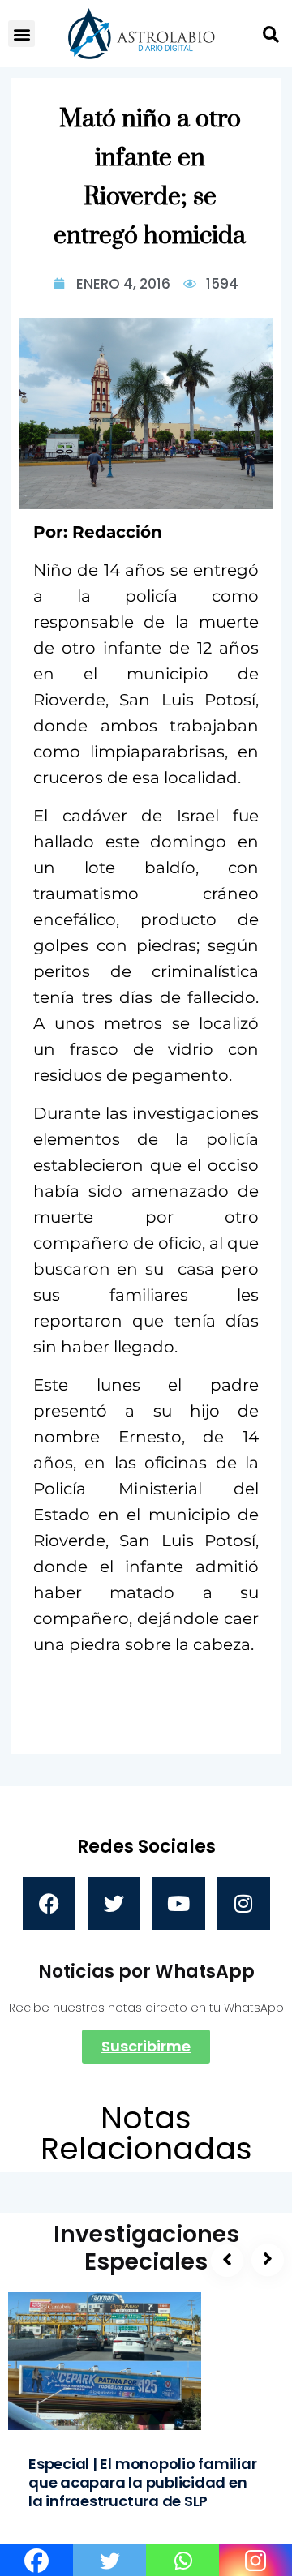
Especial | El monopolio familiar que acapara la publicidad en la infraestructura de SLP (143, 2482)
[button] (21, 34)
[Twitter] (114, 1903)
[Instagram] (244, 1903)
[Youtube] (179, 1903)
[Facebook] (49, 1903)
